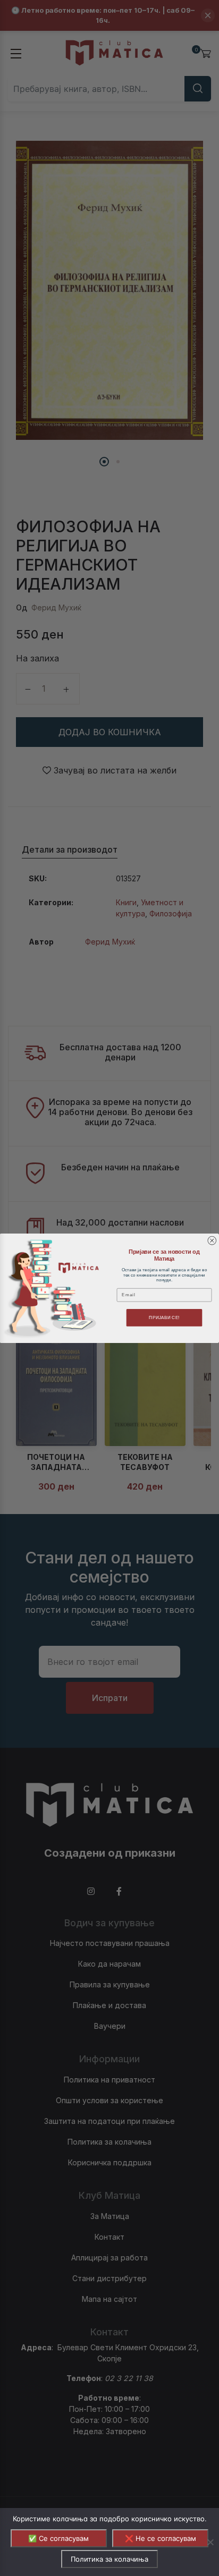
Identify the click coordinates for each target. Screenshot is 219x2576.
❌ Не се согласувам (161, 2538)
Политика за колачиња (109, 2559)
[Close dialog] (212, 1240)
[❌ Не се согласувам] (210, 2542)
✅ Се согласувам (58, 2538)
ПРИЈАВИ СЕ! (164, 1317)
